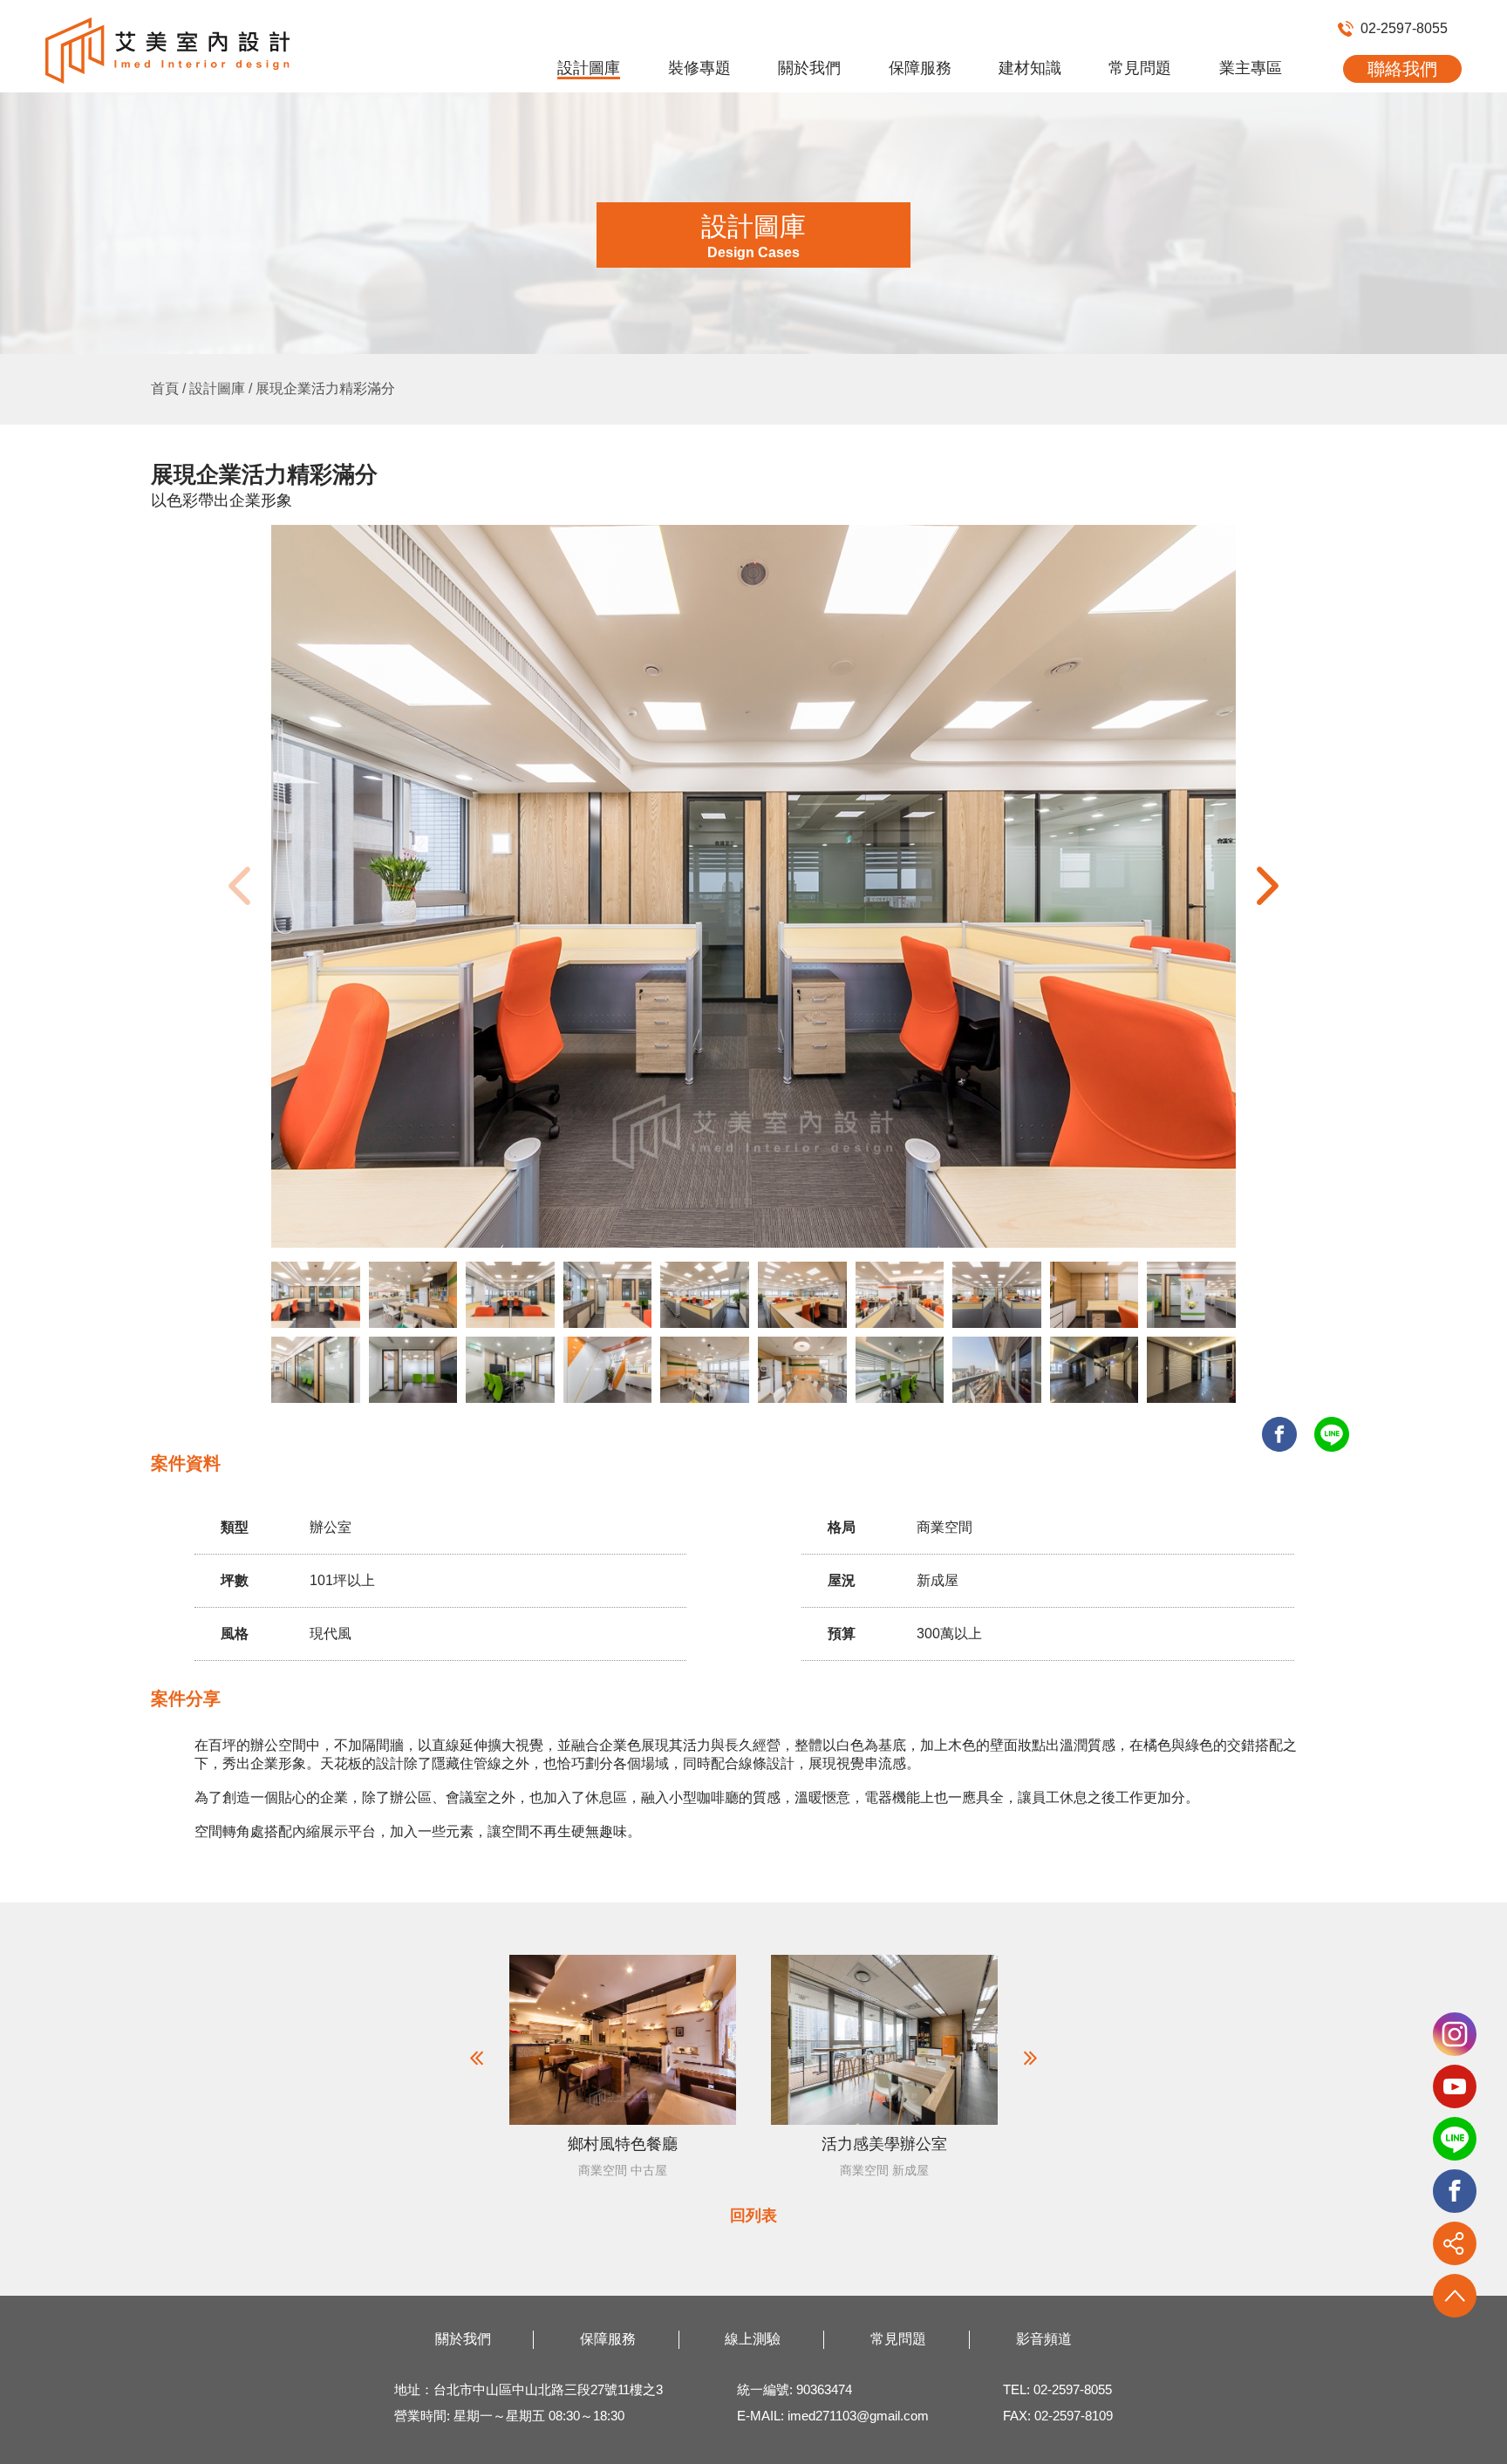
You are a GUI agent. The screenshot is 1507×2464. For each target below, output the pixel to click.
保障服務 (920, 68)
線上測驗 (753, 2339)
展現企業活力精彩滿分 (325, 388)
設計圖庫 (589, 68)
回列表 (753, 2216)
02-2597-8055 (1404, 28)
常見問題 (1140, 68)
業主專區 (1251, 68)
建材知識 (1030, 68)
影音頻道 (1044, 2339)
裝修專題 (699, 68)
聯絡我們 (1402, 69)
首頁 (165, 388)
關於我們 (809, 68)
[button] (1268, 886)
